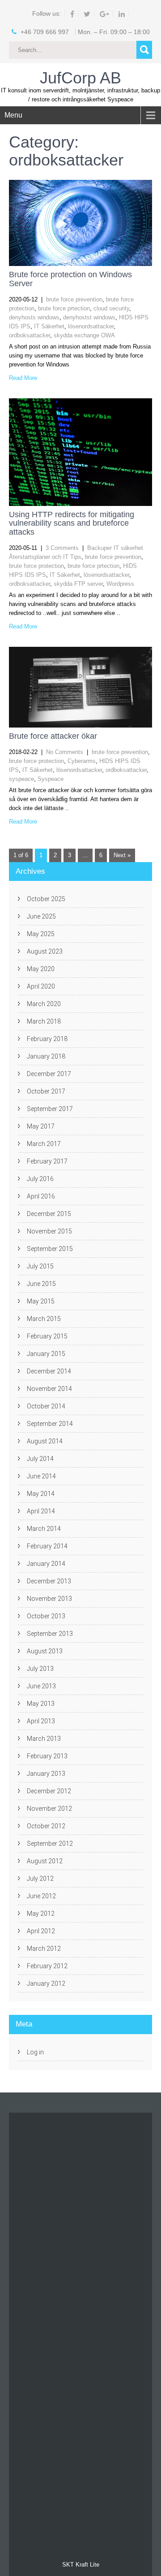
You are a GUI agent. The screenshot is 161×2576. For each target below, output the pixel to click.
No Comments (65, 752)
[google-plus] (105, 14)
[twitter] (87, 14)
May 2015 (41, 1301)
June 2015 (41, 1284)
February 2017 (47, 1161)
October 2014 (46, 1406)
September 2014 (50, 1424)
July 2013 (40, 1669)
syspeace (21, 779)
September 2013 (50, 1634)
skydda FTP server (78, 584)
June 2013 (41, 1686)
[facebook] (72, 14)
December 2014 (49, 1371)
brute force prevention (74, 299)
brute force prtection (64, 308)
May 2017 (41, 1126)
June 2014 (41, 1476)
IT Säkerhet (49, 326)
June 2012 (41, 1896)
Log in (35, 2052)
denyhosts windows (34, 317)
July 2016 (40, 1179)
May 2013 (41, 1704)
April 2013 (41, 1721)
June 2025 (41, 916)
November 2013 (49, 1599)
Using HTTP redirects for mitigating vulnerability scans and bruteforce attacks (72, 523)
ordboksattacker (30, 335)
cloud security (111, 308)
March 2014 (44, 1529)
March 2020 (44, 1004)
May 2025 (41, 934)
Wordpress (120, 584)
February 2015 (47, 1336)
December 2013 (49, 1581)
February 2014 (47, 1546)
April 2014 (41, 1511)
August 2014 (45, 1441)
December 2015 (49, 1214)
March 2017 (44, 1144)
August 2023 (45, 951)
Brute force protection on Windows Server (70, 279)
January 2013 (46, 1774)
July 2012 (40, 1879)
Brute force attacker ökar (53, 736)
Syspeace (51, 779)
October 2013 (46, 1616)
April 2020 (41, 986)
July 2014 (40, 1459)
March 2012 (44, 1948)
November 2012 (49, 1809)
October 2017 (46, 1091)
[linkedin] (122, 14)
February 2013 (47, 1756)
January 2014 (46, 1564)
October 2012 (46, 1826)
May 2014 (41, 1494)
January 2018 (46, 1056)
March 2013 (44, 1739)
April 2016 (41, 1196)
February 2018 (47, 1039)
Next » (122, 855)
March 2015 (44, 1319)
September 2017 (50, 1109)
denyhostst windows (89, 317)
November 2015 (49, 1231)
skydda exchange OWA (84, 335)
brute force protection (36, 566)
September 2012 (50, 1844)
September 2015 (50, 1249)
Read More (23, 378)
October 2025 (46, 899)
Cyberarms (82, 761)
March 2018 (44, 1021)
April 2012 (41, 1931)
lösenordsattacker (91, 326)
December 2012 (49, 1791)
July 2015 (40, 1266)
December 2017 (49, 1074)
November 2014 (49, 1389)
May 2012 (41, 1913)
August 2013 (45, 1651)
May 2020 (41, 969)
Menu (13, 115)
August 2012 (45, 1861)
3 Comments (62, 548)
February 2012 (47, 1966)
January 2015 (46, 1354)
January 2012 (46, 1983)
